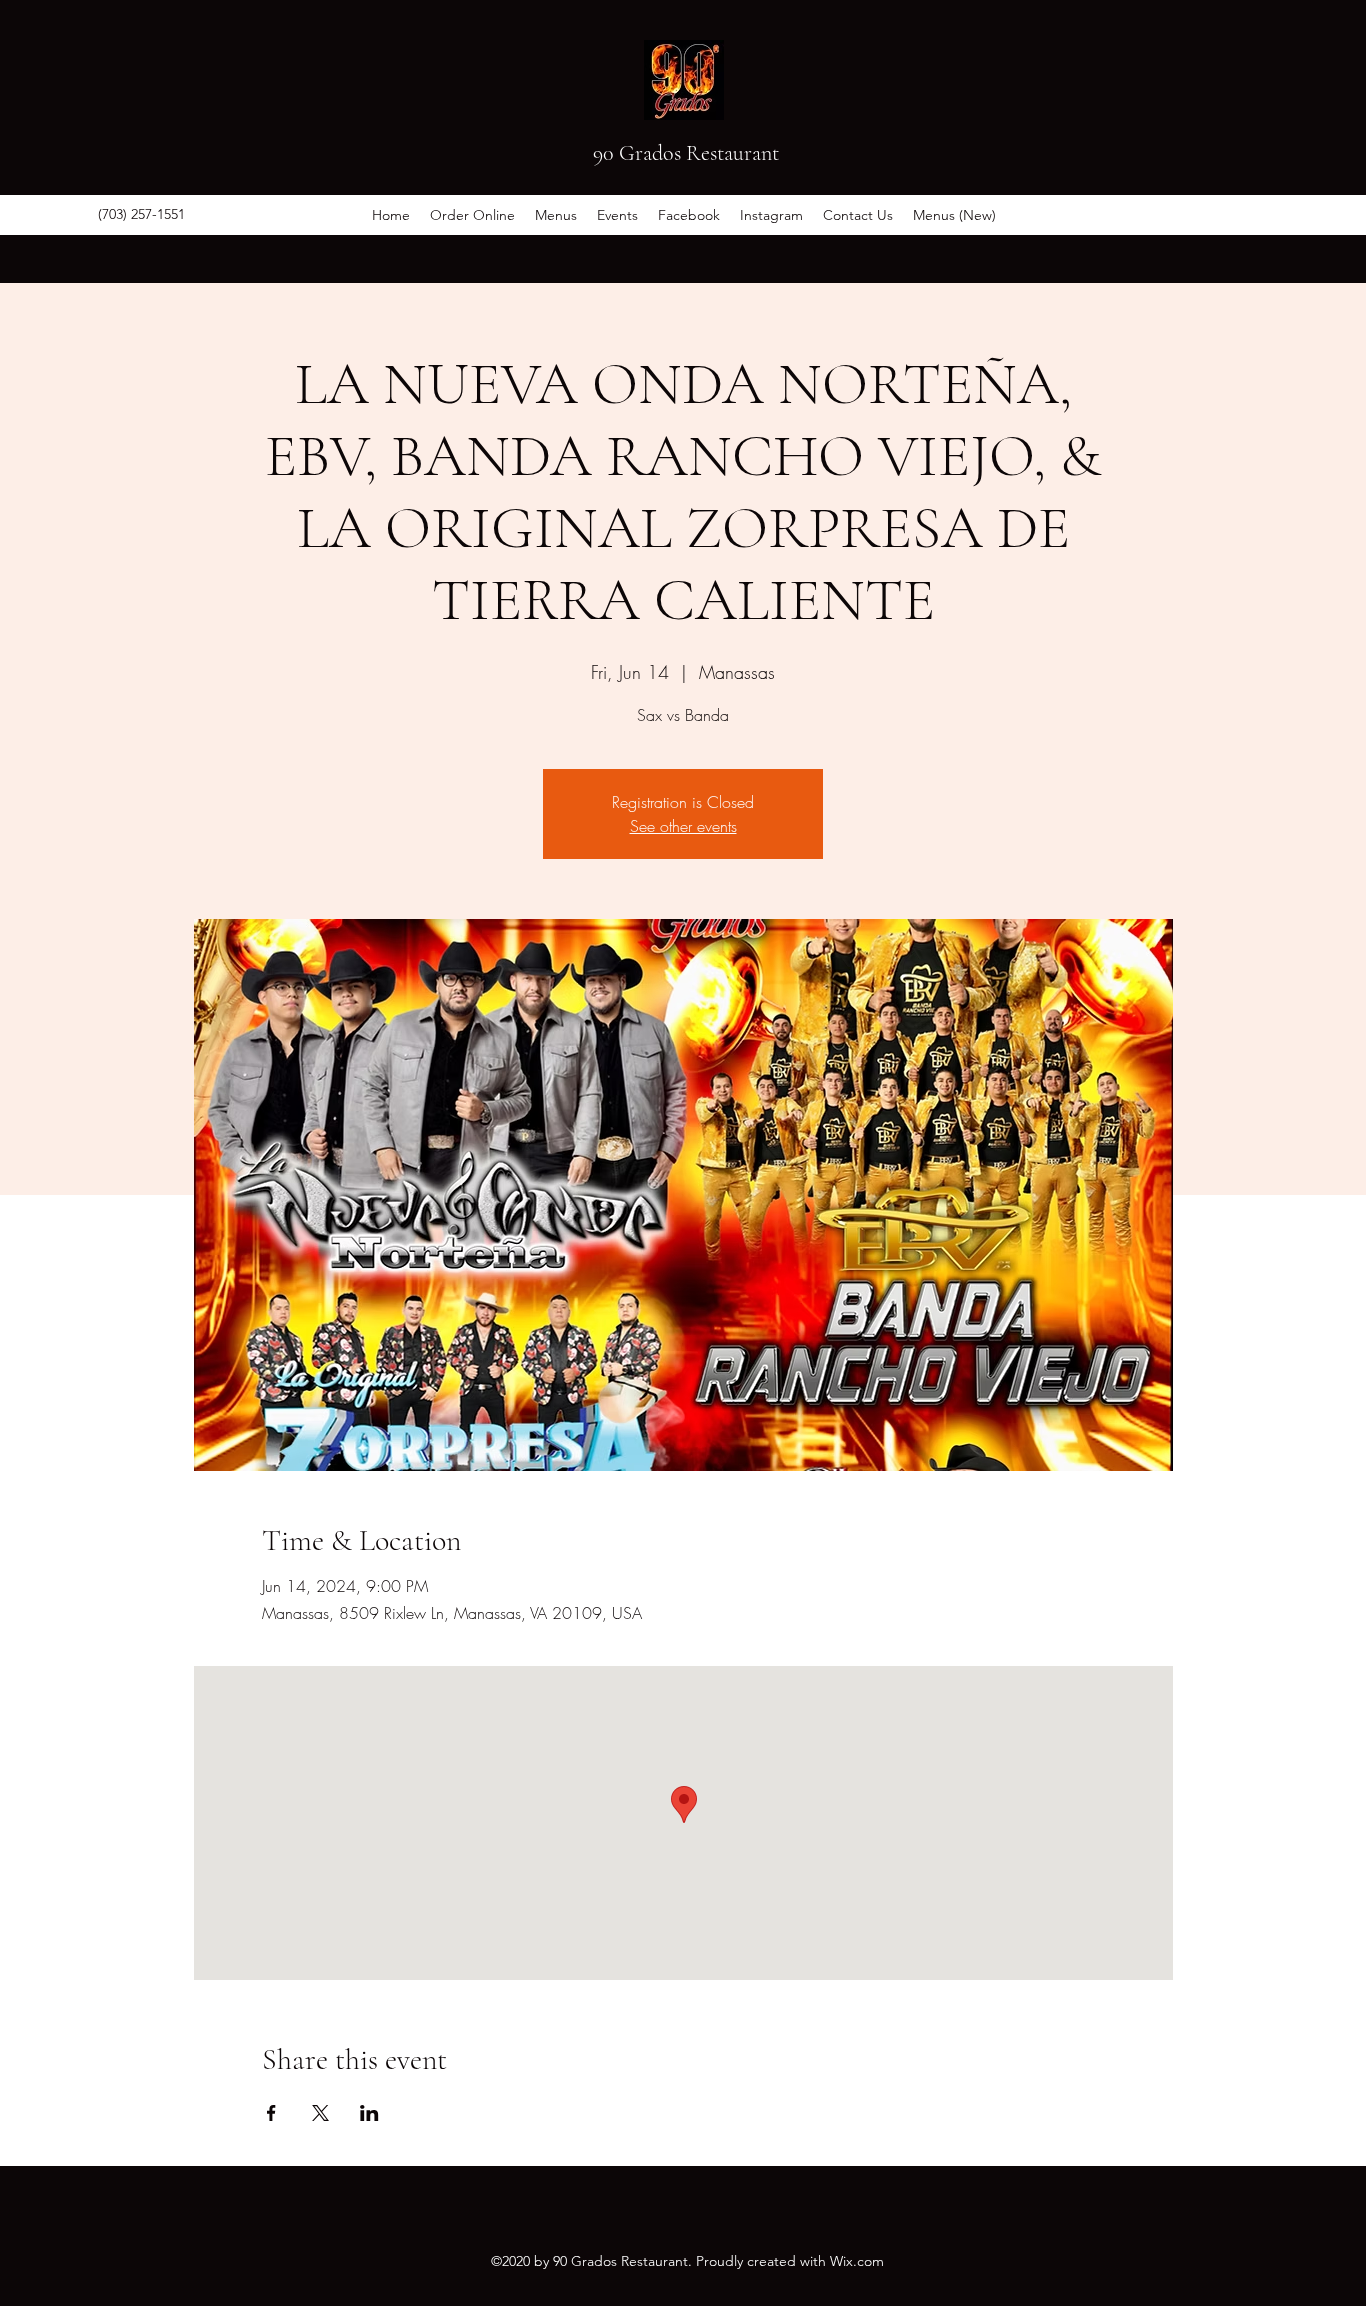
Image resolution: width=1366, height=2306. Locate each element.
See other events (683, 826)
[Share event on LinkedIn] (369, 2113)
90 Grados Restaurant (686, 153)
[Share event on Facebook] (271, 2113)
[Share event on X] (320, 2113)
